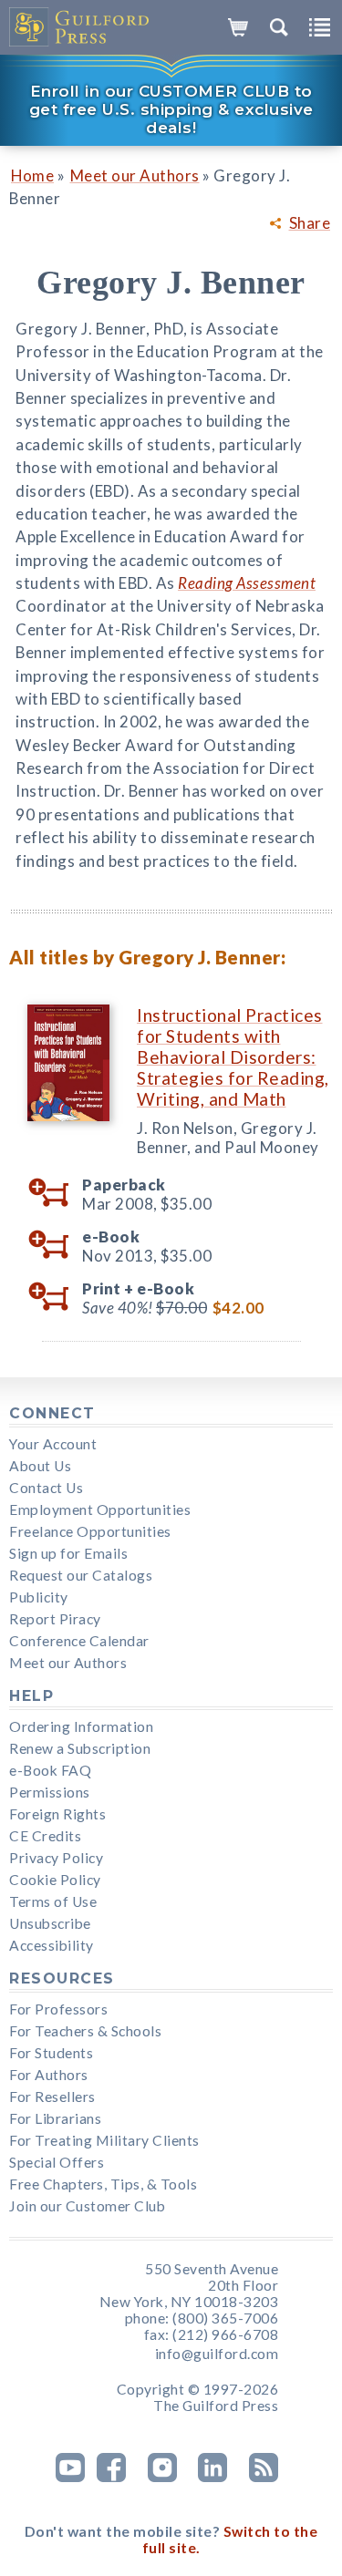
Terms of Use (53, 1901)
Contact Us (46, 1488)
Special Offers (57, 2162)
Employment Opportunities (100, 1510)
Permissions (50, 1792)
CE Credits (45, 1836)
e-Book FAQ (50, 1770)
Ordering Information (81, 1726)
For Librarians (55, 2118)
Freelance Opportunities (90, 1531)
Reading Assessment (247, 583)
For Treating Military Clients (104, 2140)
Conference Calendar (79, 1641)
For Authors (49, 2075)
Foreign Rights (57, 1814)
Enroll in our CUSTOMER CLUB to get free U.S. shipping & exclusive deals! (171, 109)
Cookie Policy (55, 1880)
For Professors (58, 2009)
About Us (40, 1466)
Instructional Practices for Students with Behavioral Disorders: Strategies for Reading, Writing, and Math (233, 1057)
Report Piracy (55, 1619)
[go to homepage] (80, 27)
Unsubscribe (50, 1923)
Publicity (39, 1597)
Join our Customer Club (87, 2206)
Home (32, 175)
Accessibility (52, 1945)
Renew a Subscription (80, 1748)
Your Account (53, 1444)
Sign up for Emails (68, 1553)
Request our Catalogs (81, 1575)
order (55, 1193)
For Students (51, 2053)
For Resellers (52, 2097)
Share (310, 223)
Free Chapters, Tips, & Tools (103, 2184)
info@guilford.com (217, 2354)
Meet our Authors (135, 175)
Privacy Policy (56, 1858)
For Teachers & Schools (85, 2031)
